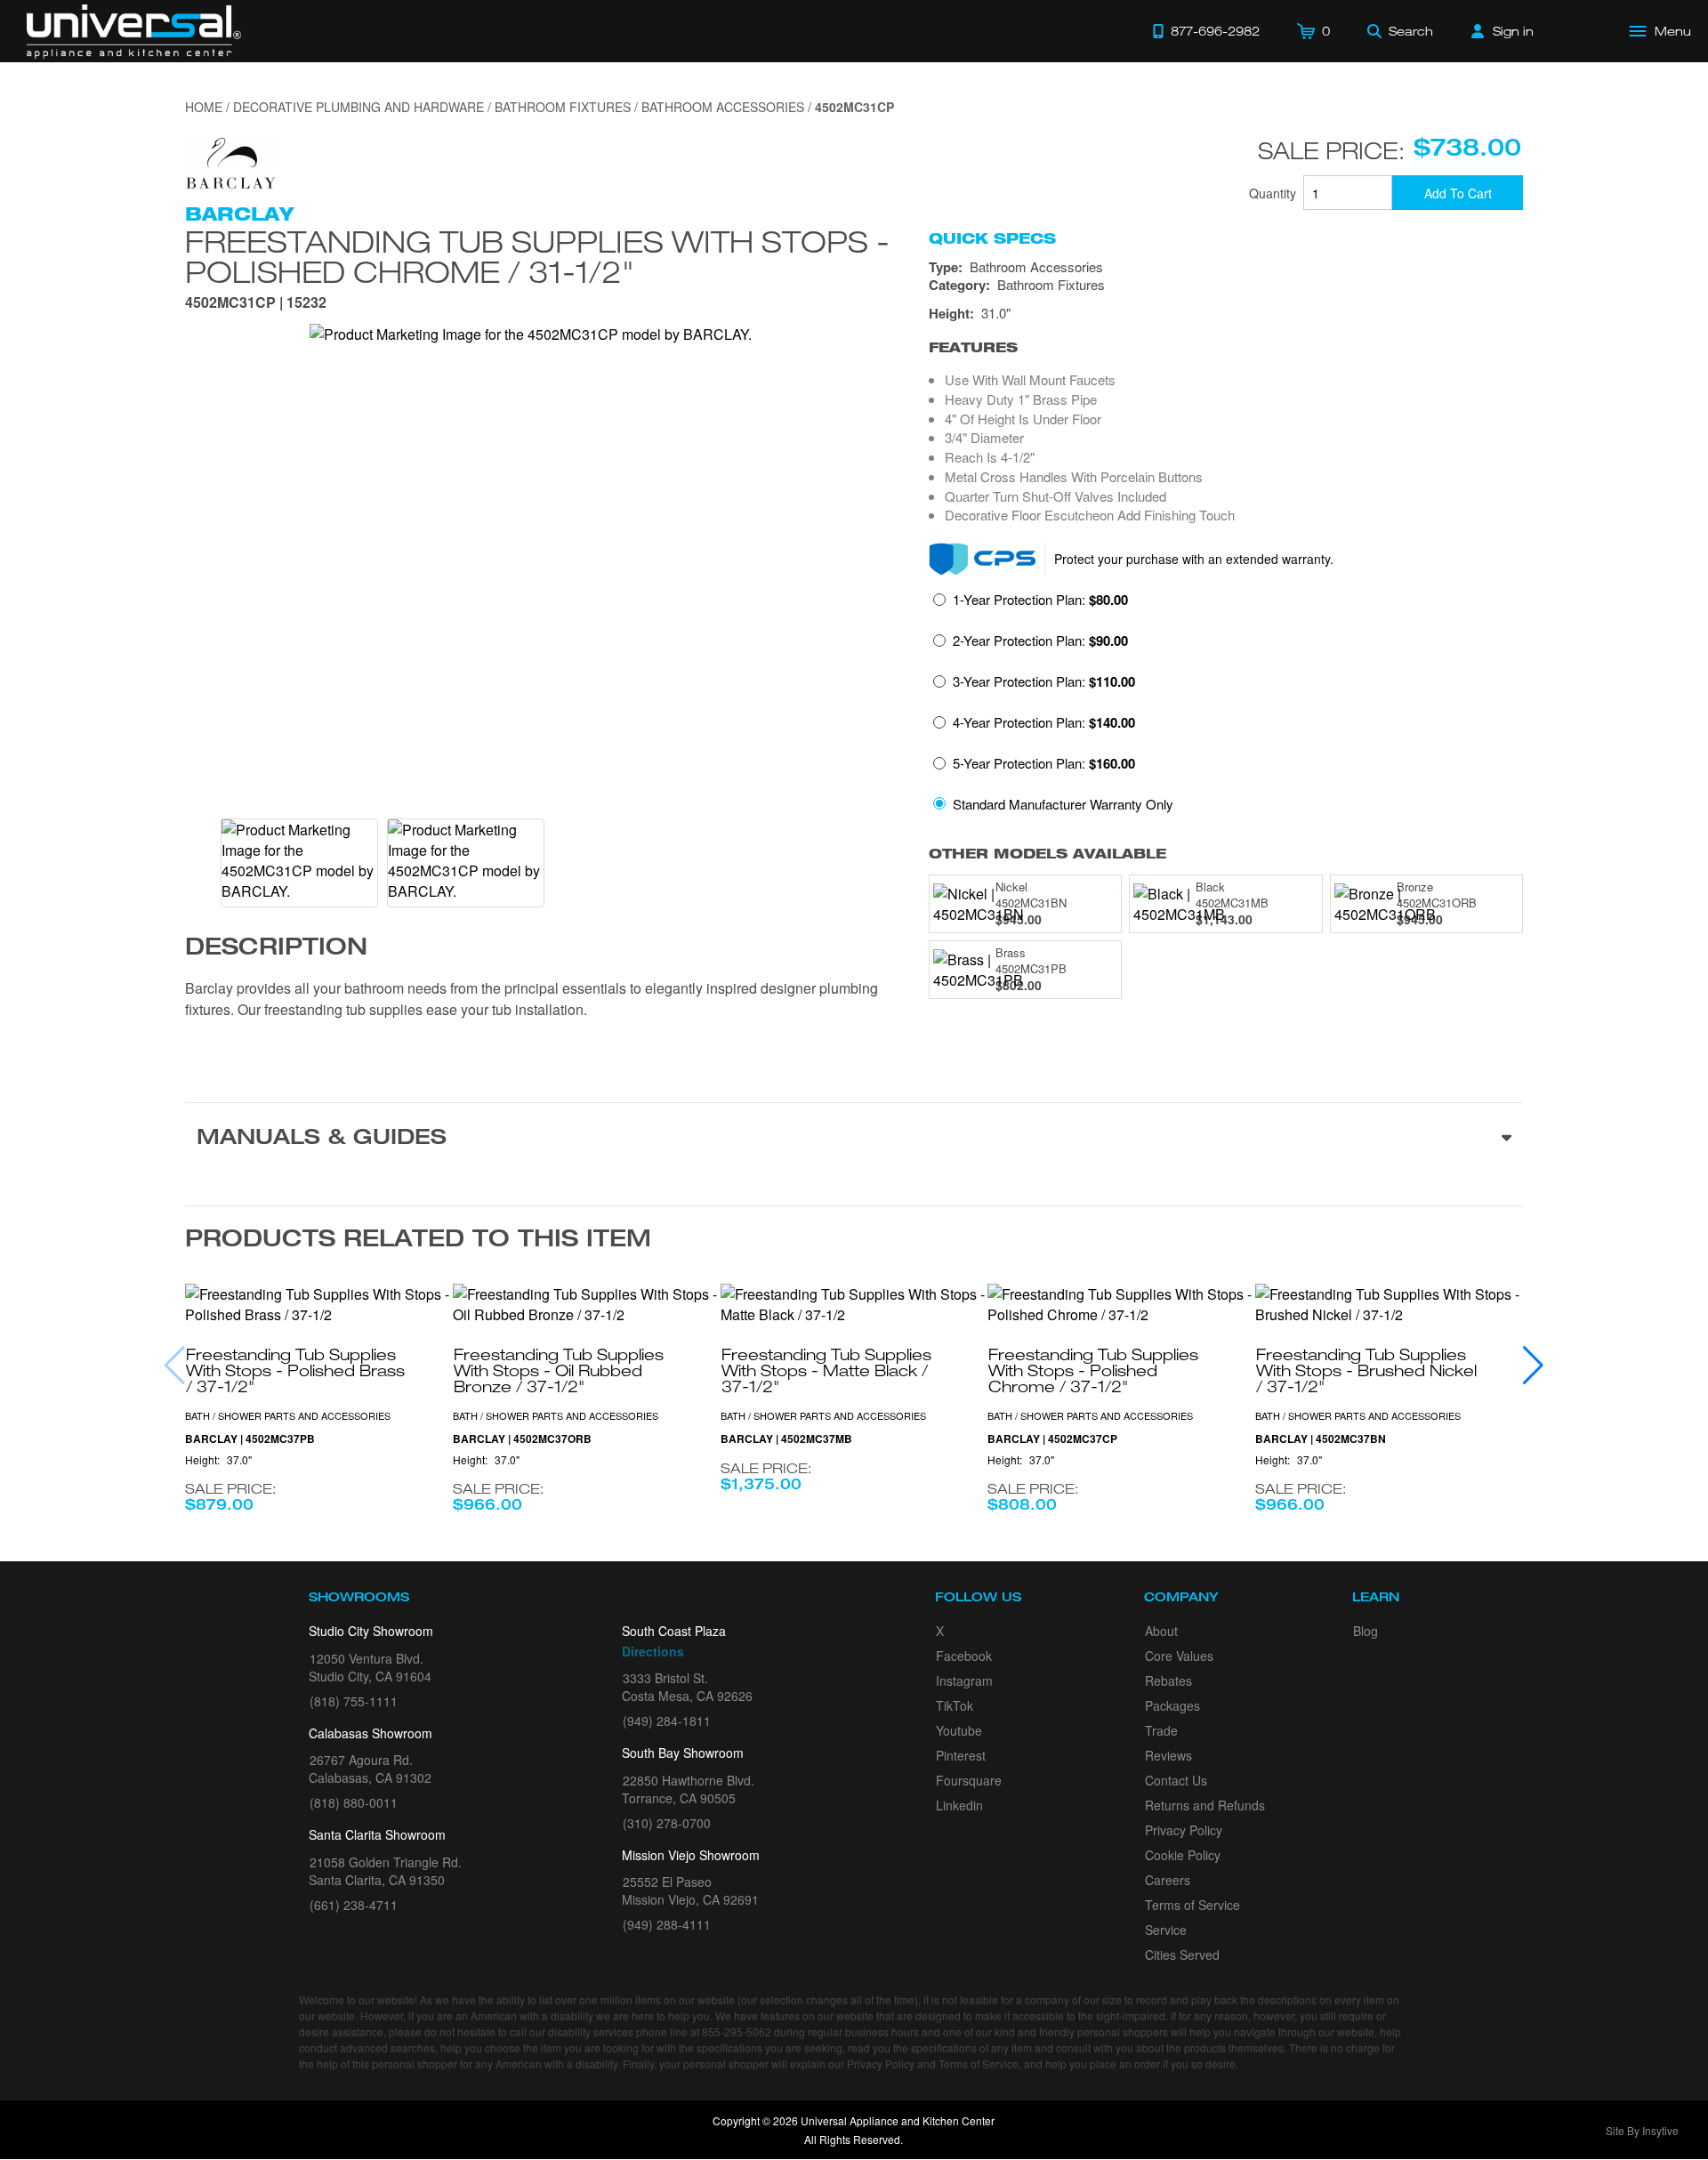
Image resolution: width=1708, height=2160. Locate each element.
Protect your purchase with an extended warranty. (1194, 559)
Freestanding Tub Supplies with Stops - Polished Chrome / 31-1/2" (537, 256)
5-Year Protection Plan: (1044, 763)
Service (1166, 1930)
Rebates (1168, 1680)
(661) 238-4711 (354, 1905)
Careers (1168, 1880)
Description (276, 949)
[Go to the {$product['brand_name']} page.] (231, 161)
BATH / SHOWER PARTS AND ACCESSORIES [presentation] (288, 1415)
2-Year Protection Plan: (1040, 641)
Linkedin (959, 1805)
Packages (1172, 1705)
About (1161, 1631)
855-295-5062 (737, 2031)
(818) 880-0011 (354, 1802)
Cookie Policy (1183, 1855)
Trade (1161, 1730)
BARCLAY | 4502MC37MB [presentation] (786, 1439)
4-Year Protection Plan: (1044, 722)
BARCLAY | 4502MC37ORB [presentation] (522, 1439)
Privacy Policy (1184, 1830)
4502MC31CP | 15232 (256, 304)
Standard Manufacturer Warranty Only (1063, 804)
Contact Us (1176, 1780)
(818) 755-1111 (354, 1701)
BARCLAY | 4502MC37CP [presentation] (1052, 1439)
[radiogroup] (1226, 707)
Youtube (959, 1730)
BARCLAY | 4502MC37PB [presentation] (250, 1439)
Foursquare (969, 1780)
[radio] (1031, 605)
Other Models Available (1047, 854)
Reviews (1168, 1755)
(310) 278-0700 (667, 1823)
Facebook (964, 1656)
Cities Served (1182, 1954)
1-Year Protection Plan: (1040, 600)
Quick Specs (992, 238)
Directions (653, 1651)
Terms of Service (1192, 1905)
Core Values (1179, 1656)
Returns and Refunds (1205, 1805)
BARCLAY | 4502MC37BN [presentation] (1321, 1439)
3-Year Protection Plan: (1044, 681)
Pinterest (961, 1755)
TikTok (955, 1705)
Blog (1366, 1631)
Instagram (964, 1680)
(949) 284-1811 (667, 1721)
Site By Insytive (1642, 2130)
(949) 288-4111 (667, 1924)
